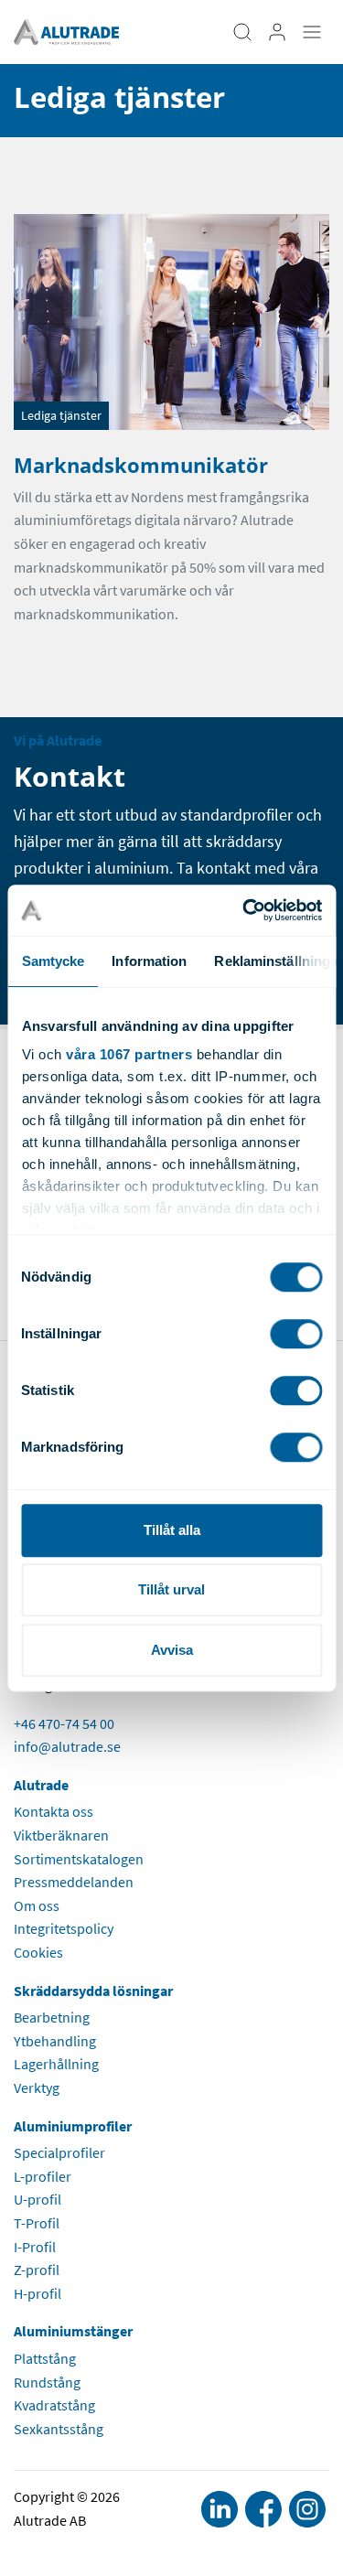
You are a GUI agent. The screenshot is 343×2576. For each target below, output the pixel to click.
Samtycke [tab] (53, 961)
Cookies (38, 1952)
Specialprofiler (59, 2152)
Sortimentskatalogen (79, 1859)
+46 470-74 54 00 (64, 1723)
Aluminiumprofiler (73, 2126)
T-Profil (37, 2223)
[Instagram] (307, 2509)
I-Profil (35, 2247)
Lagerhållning (56, 2064)
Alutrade (41, 1785)
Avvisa (172, 1650)
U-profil (38, 2199)
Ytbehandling (55, 2041)
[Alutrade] (66, 30)
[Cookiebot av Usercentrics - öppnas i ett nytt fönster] (244, 910)
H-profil (38, 2293)
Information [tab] (149, 961)
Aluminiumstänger (73, 2331)
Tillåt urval (171, 1589)
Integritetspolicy (64, 1928)
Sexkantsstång (59, 2429)
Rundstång (47, 2382)
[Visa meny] (312, 32)
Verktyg (37, 2088)
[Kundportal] (277, 32)
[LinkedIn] (220, 2509)
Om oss (37, 1905)
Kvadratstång (54, 2405)
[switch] (296, 1334)
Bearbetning (52, 2017)
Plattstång (45, 2358)
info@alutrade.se (67, 1746)
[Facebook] (263, 2509)
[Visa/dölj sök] (242, 32)
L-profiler (43, 2176)
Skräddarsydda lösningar (93, 1991)
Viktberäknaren (61, 1835)
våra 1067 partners (129, 1054)
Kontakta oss (54, 1811)
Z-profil (37, 2270)
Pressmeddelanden (74, 1882)
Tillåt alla (172, 1530)
